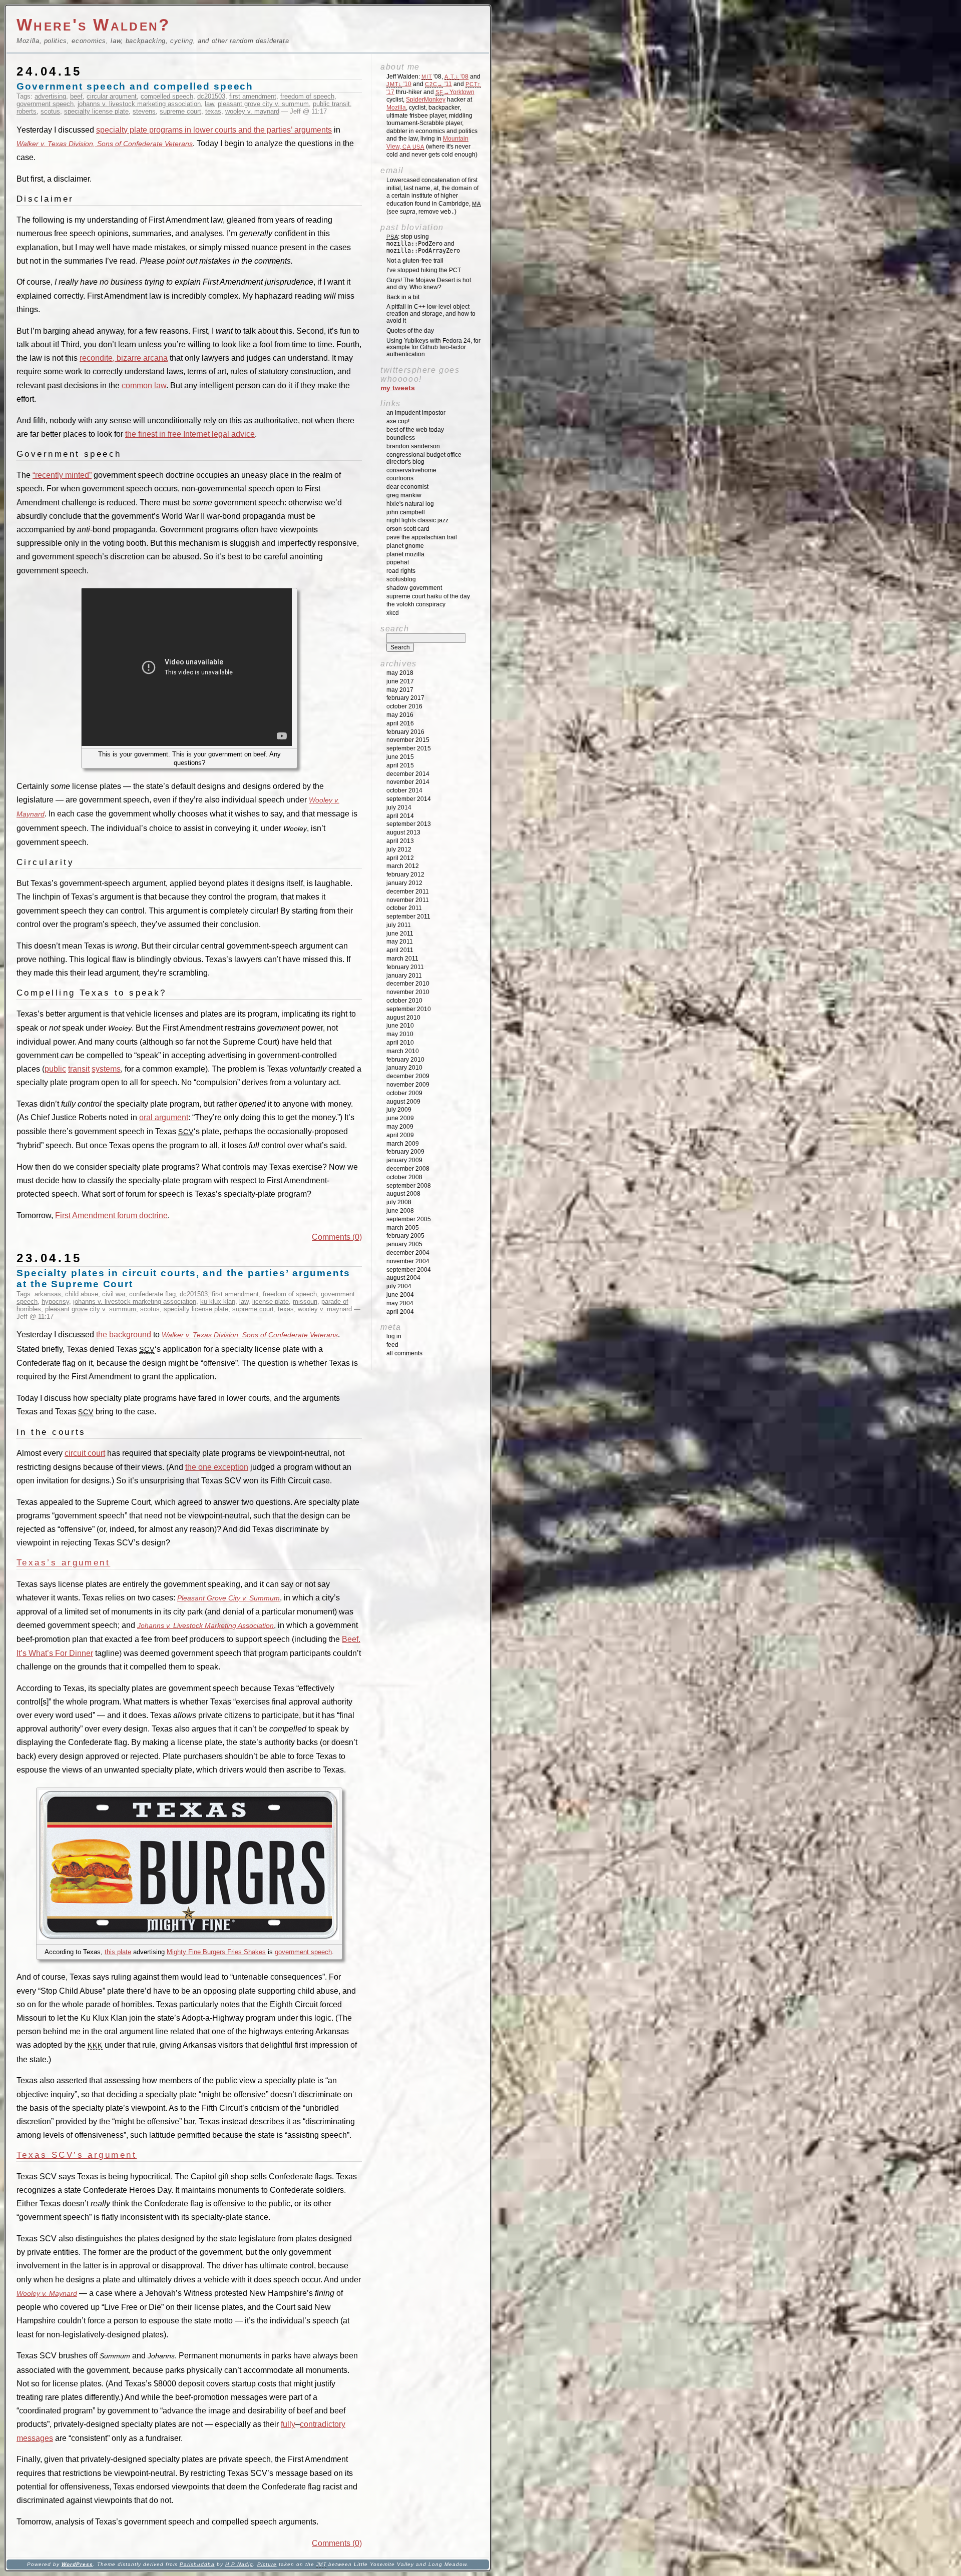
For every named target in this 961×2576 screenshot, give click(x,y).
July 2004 (399, 1286)
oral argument (164, 1117)
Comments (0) (337, 1237)
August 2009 (403, 1102)
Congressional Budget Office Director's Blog (424, 458)
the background (124, 1335)
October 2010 (404, 1001)
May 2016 (400, 715)
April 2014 (400, 816)
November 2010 (408, 992)
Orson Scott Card (408, 529)
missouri (305, 1302)
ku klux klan (218, 1302)
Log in (394, 1336)
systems (106, 1069)
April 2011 (400, 950)
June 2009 (400, 1118)
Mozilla (396, 108)
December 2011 (408, 892)
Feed (392, 1345)
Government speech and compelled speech (135, 86)
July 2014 (399, 807)
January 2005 (404, 1244)
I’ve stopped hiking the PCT (424, 270)
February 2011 (405, 967)
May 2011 (400, 942)
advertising (50, 96)
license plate (271, 1302)
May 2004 (400, 1303)
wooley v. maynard (252, 111)
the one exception (217, 1467)
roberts (27, 111)
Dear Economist (407, 487)
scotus (50, 111)
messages (35, 2438)
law (209, 104)
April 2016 (400, 723)
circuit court (85, 1453)
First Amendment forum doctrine (111, 1215)
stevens (144, 111)
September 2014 (409, 799)
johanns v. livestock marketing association (139, 104)
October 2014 (404, 790)
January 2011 (404, 976)
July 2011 (399, 925)
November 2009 (408, 1085)
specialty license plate (96, 111)
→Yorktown (455, 92)
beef (76, 96)
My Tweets (398, 388)
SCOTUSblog (401, 579)
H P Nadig (239, 2564)
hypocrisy (55, 1302)
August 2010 (403, 1018)
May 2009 (400, 1127)
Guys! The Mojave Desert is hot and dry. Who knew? (429, 284)
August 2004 (403, 1278)
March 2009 (403, 1144)
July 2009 (399, 1110)
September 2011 (408, 917)
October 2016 (404, 706)
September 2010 (409, 1009)
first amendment (253, 96)
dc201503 (211, 96)
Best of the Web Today (415, 430)
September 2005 (409, 1219)
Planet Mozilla (405, 554)
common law (144, 385)
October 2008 (404, 1177)
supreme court (180, 111)
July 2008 (399, 1202)
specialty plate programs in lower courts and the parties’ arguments (214, 130)
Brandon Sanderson (413, 446)
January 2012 (404, 883)
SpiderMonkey (426, 100)
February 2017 (405, 698)
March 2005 (403, 1228)
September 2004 (409, 1270)
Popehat (398, 562)
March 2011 (402, 959)
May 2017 (400, 690)
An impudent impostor (416, 413)
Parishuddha (197, 2564)
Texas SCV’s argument (77, 2155)
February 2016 (405, 732)
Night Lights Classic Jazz (417, 520)
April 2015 (400, 765)
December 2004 (408, 1253)
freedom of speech (307, 96)
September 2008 (409, 1186)
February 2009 (405, 1152)
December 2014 (408, 774)
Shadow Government (414, 588)
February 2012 (405, 875)
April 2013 (400, 841)
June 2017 (400, 681)
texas (213, 111)
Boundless (401, 438)
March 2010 (403, 1051)
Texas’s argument (63, 1562)
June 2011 (400, 934)
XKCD (393, 613)
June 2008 (400, 1211)
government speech (45, 104)
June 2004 (400, 1295)
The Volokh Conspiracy (416, 604)
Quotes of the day (410, 331)
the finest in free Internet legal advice (190, 434)
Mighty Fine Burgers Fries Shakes (216, 1952)
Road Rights (401, 571)
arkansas (48, 1294)
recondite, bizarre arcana (124, 358)
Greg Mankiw (404, 495)
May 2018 (400, 673)
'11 (438, 84)
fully (288, 2424)
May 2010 (400, 1034)
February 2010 (405, 1060)
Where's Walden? (94, 25)
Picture (267, 2564)
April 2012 (400, 858)
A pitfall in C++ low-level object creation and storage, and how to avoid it (431, 314)
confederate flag (152, 1294)
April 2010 (400, 1043)
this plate (118, 1952)
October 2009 (404, 1093)
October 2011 (404, 908)
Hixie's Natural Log (410, 504)
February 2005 (405, 1236)
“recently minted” (62, 475)
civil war (114, 1294)
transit (79, 1069)
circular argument (112, 96)
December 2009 (408, 1076)
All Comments (404, 1353)
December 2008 (408, 1169)
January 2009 (404, 1160)
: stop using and (423, 244)
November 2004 (408, 1261)
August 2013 (403, 832)
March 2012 (403, 866)
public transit (331, 104)
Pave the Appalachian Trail (422, 537)
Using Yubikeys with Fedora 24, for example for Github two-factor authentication (433, 348)
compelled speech (167, 96)
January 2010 (404, 1068)
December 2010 (408, 984)
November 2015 (408, 740)
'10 (399, 84)
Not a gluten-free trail (415, 261)
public (55, 1069)
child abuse (82, 1294)
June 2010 (400, 1026)
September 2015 (409, 748)
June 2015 (400, 757)
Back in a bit (403, 297)
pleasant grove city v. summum (263, 104)
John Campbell (406, 512)
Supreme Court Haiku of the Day (428, 596)
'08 (456, 77)
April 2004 (400, 1312)
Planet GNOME (405, 546)
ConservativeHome (411, 470)
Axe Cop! (398, 421)
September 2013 (409, 824)
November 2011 (408, 900)
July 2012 (399, 849)
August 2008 (403, 1194)
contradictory (323, 2424)
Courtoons (400, 478)
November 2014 (408, 782)
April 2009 (400, 1135)
